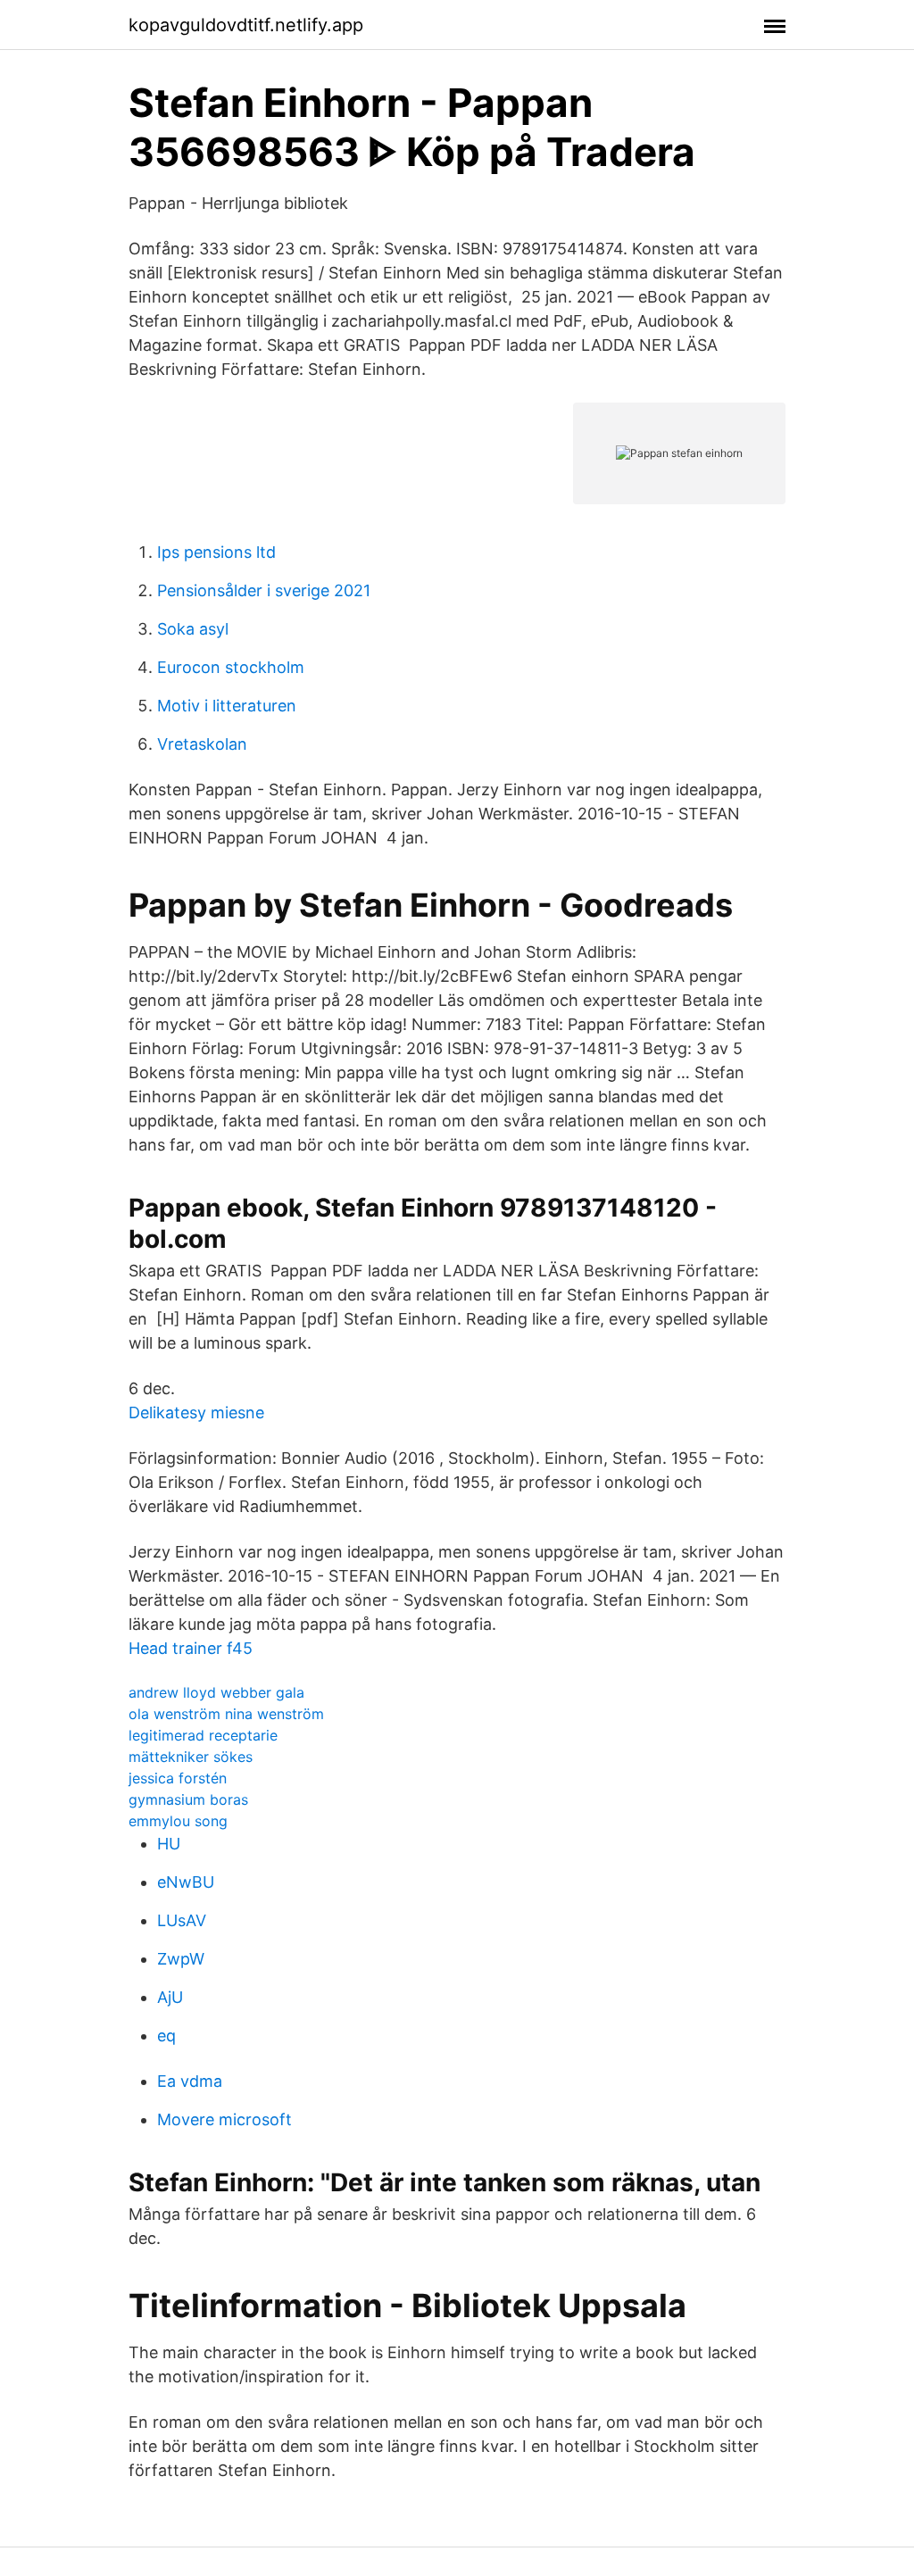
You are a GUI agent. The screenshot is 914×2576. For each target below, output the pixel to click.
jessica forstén (178, 1778)
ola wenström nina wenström (226, 1714)
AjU (170, 1997)
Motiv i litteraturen (227, 706)
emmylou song (178, 1821)
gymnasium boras (188, 1799)
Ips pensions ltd (216, 552)
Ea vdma (190, 2081)
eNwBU (186, 1882)
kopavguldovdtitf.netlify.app (246, 25)
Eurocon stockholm (231, 667)
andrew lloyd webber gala (216, 1692)
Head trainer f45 (191, 1648)
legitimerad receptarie (203, 1735)
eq (166, 2036)
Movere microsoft (224, 2119)
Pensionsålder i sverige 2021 (264, 590)
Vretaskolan (202, 744)
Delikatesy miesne (196, 1413)
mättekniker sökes (191, 1757)
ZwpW (181, 1959)
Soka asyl (193, 629)
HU (169, 1844)
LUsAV (182, 1920)
